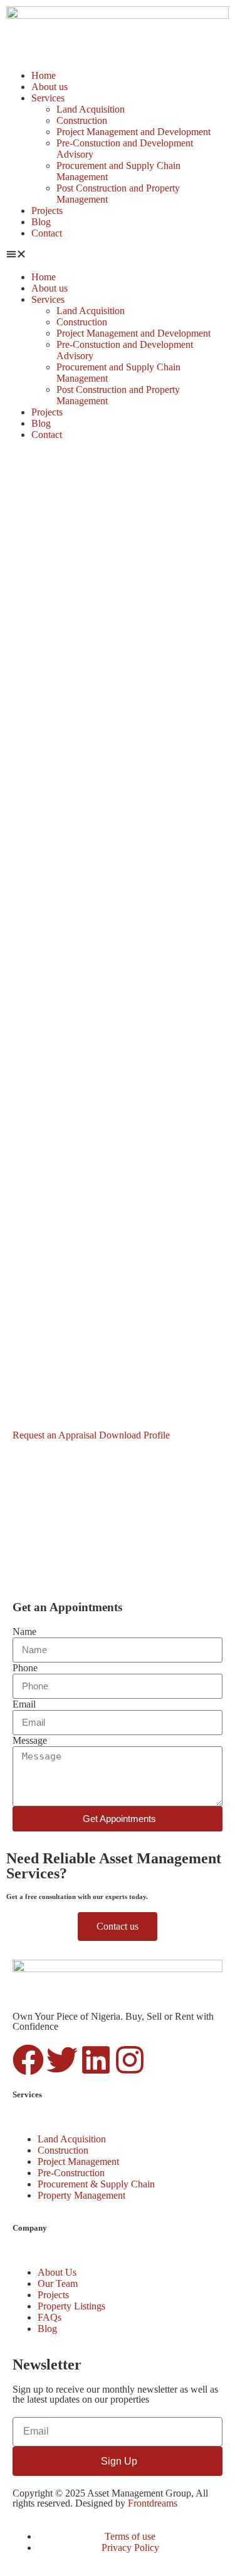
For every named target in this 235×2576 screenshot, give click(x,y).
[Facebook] (28, 2060)
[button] (118, 255)
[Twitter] (62, 2060)
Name (24, 1632)
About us (50, 87)
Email (24, 1704)
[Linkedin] (96, 2060)
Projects (47, 211)
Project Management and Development (133, 132)
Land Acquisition (91, 109)
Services (48, 98)
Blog (41, 222)
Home (44, 75)
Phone (25, 1668)
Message (30, 1740)
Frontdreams (153, 2503)
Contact (47, 233)
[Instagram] (130, 2060)
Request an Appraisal (56, 1435)
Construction (82, 120)
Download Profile (134, 1435)
